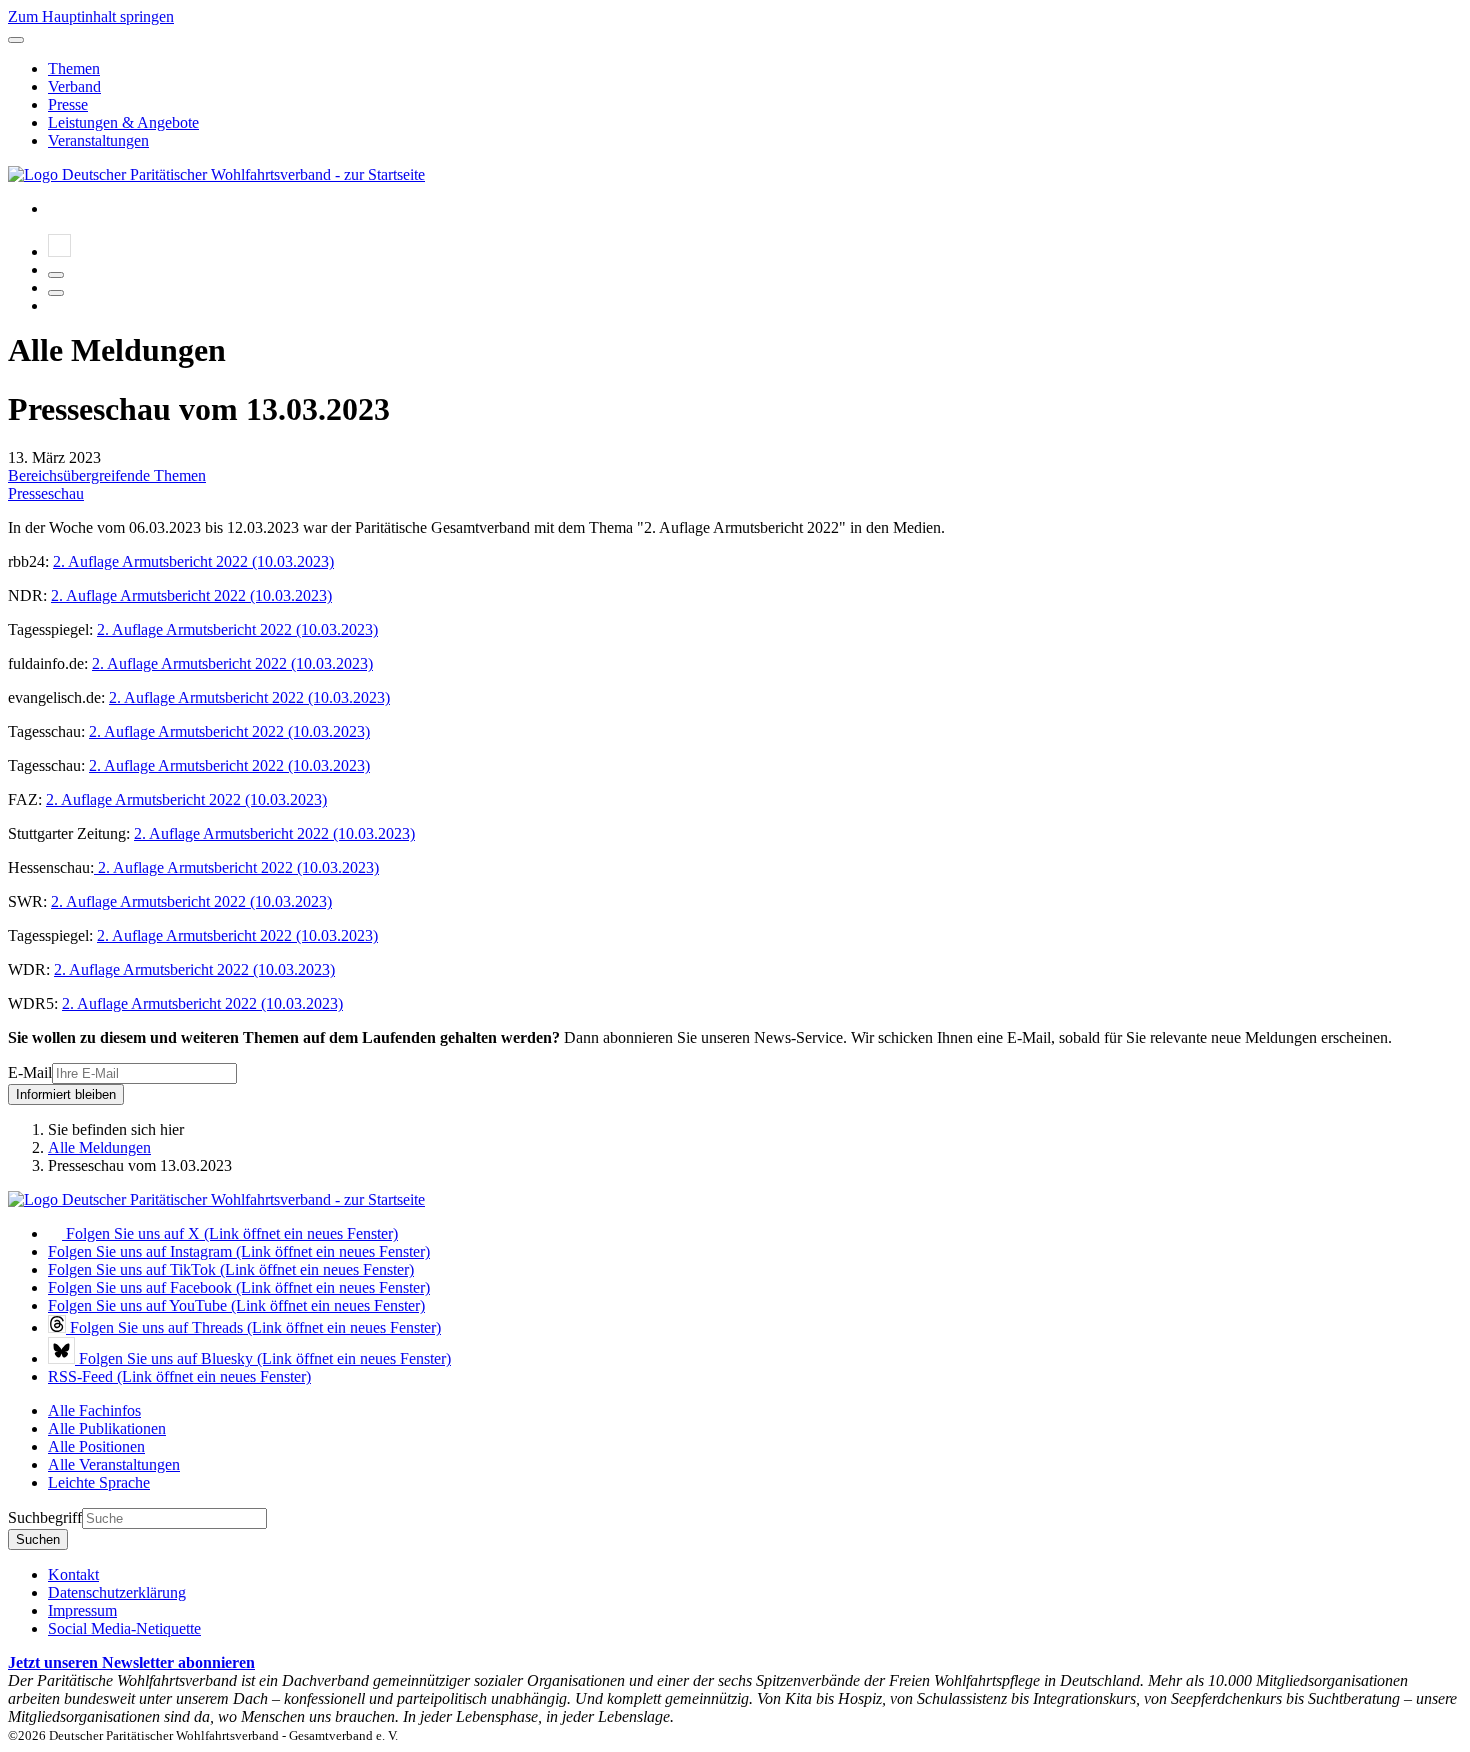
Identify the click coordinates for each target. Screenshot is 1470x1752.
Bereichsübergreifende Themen (107, 475)
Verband (74, 86)
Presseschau (46, 493)
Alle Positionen (96, 1446)
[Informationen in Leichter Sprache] (59, 251)
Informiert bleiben (66, 1094)
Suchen (38, 1539)
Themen (74, 68)
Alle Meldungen (99, 1147)
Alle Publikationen (107, 1428)
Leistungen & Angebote (123, 122)
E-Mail (30, 1072)
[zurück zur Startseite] (216, 174)
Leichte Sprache (99, 1482)
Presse (68, 104)
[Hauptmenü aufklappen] (16, 40)
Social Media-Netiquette (124, 1628)
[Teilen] (56, 293)
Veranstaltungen (98, 140)
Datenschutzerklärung (117, 1592)
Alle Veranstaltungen (114, 1464)
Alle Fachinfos (94, 1410)
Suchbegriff (45, 1517)
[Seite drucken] (56, 275)
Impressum (82, 1610)
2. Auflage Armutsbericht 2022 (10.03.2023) (193, 561)
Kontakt (73, 1574)
